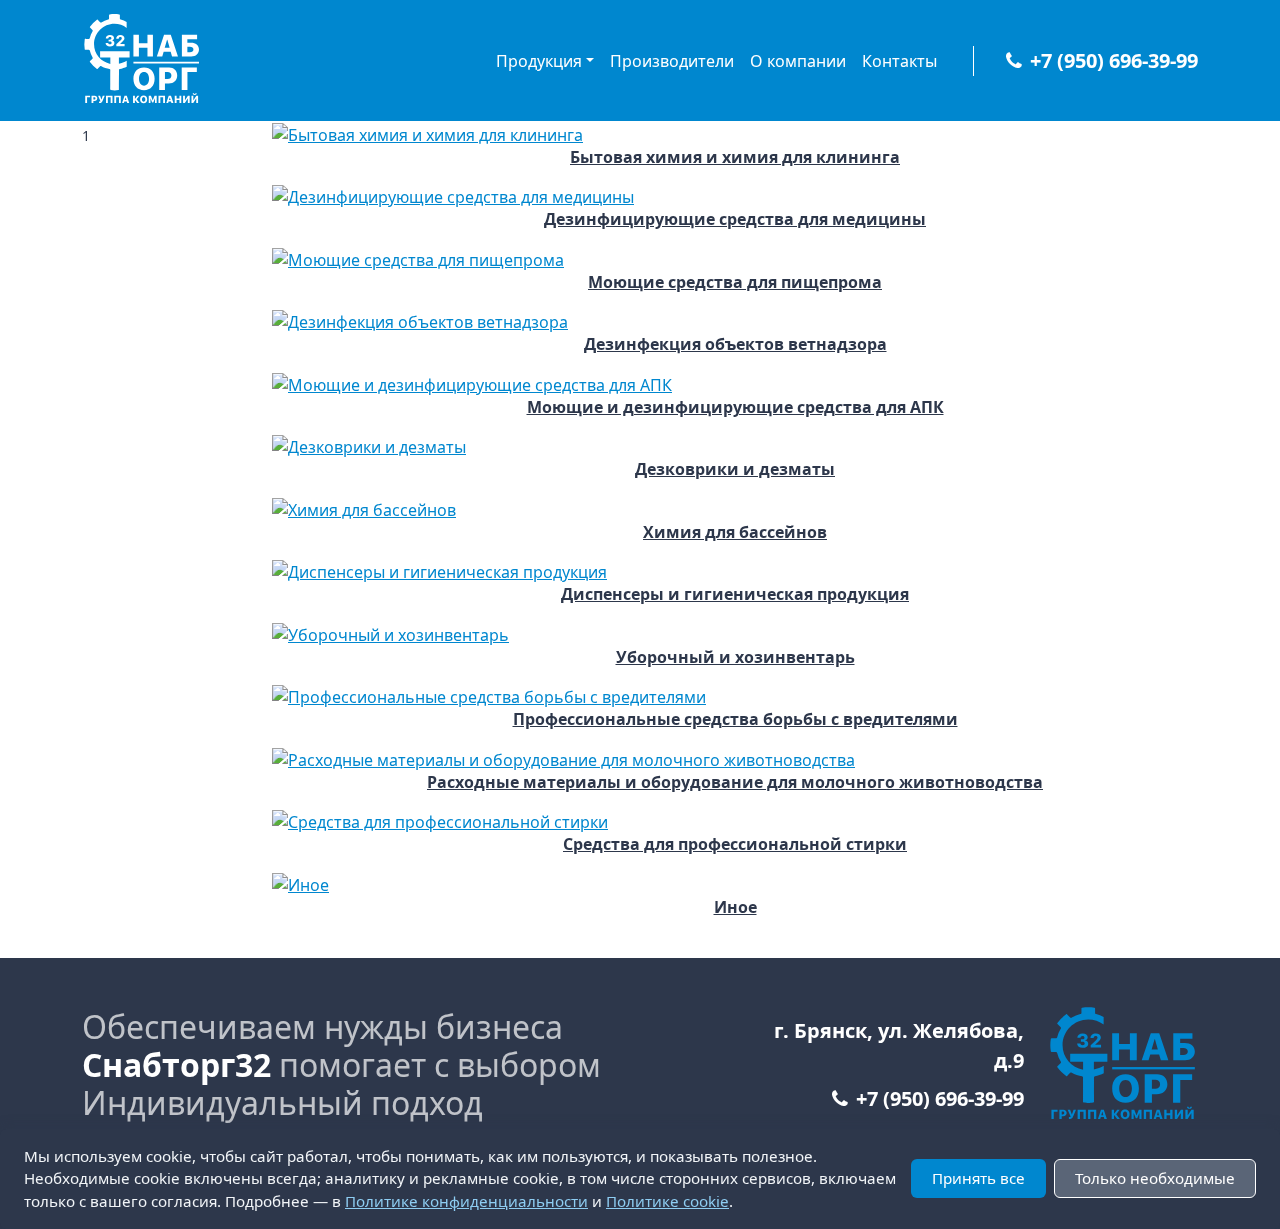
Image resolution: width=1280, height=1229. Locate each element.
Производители (672, 61)
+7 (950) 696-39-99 (1114, 60)
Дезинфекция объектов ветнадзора (735, 344)
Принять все (978, 1178)
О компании (798, 61)
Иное (735, 907)
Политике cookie (667, 1201)
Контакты (899, 61)
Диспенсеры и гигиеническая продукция (735, 594)
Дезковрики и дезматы (735, 469)
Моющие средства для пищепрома (735, 282)
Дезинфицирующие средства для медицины (735, 219)
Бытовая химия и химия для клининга (735, 157)
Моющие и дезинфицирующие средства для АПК (735, 407)
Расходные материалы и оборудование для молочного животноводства (735, 782)
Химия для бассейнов (735, 532)
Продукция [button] (539, 61)
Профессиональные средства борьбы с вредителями (735, 719)
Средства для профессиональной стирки (735, 844)
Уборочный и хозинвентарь (735, 657)
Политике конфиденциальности (466, 1201)
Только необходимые (1155, 1178)
